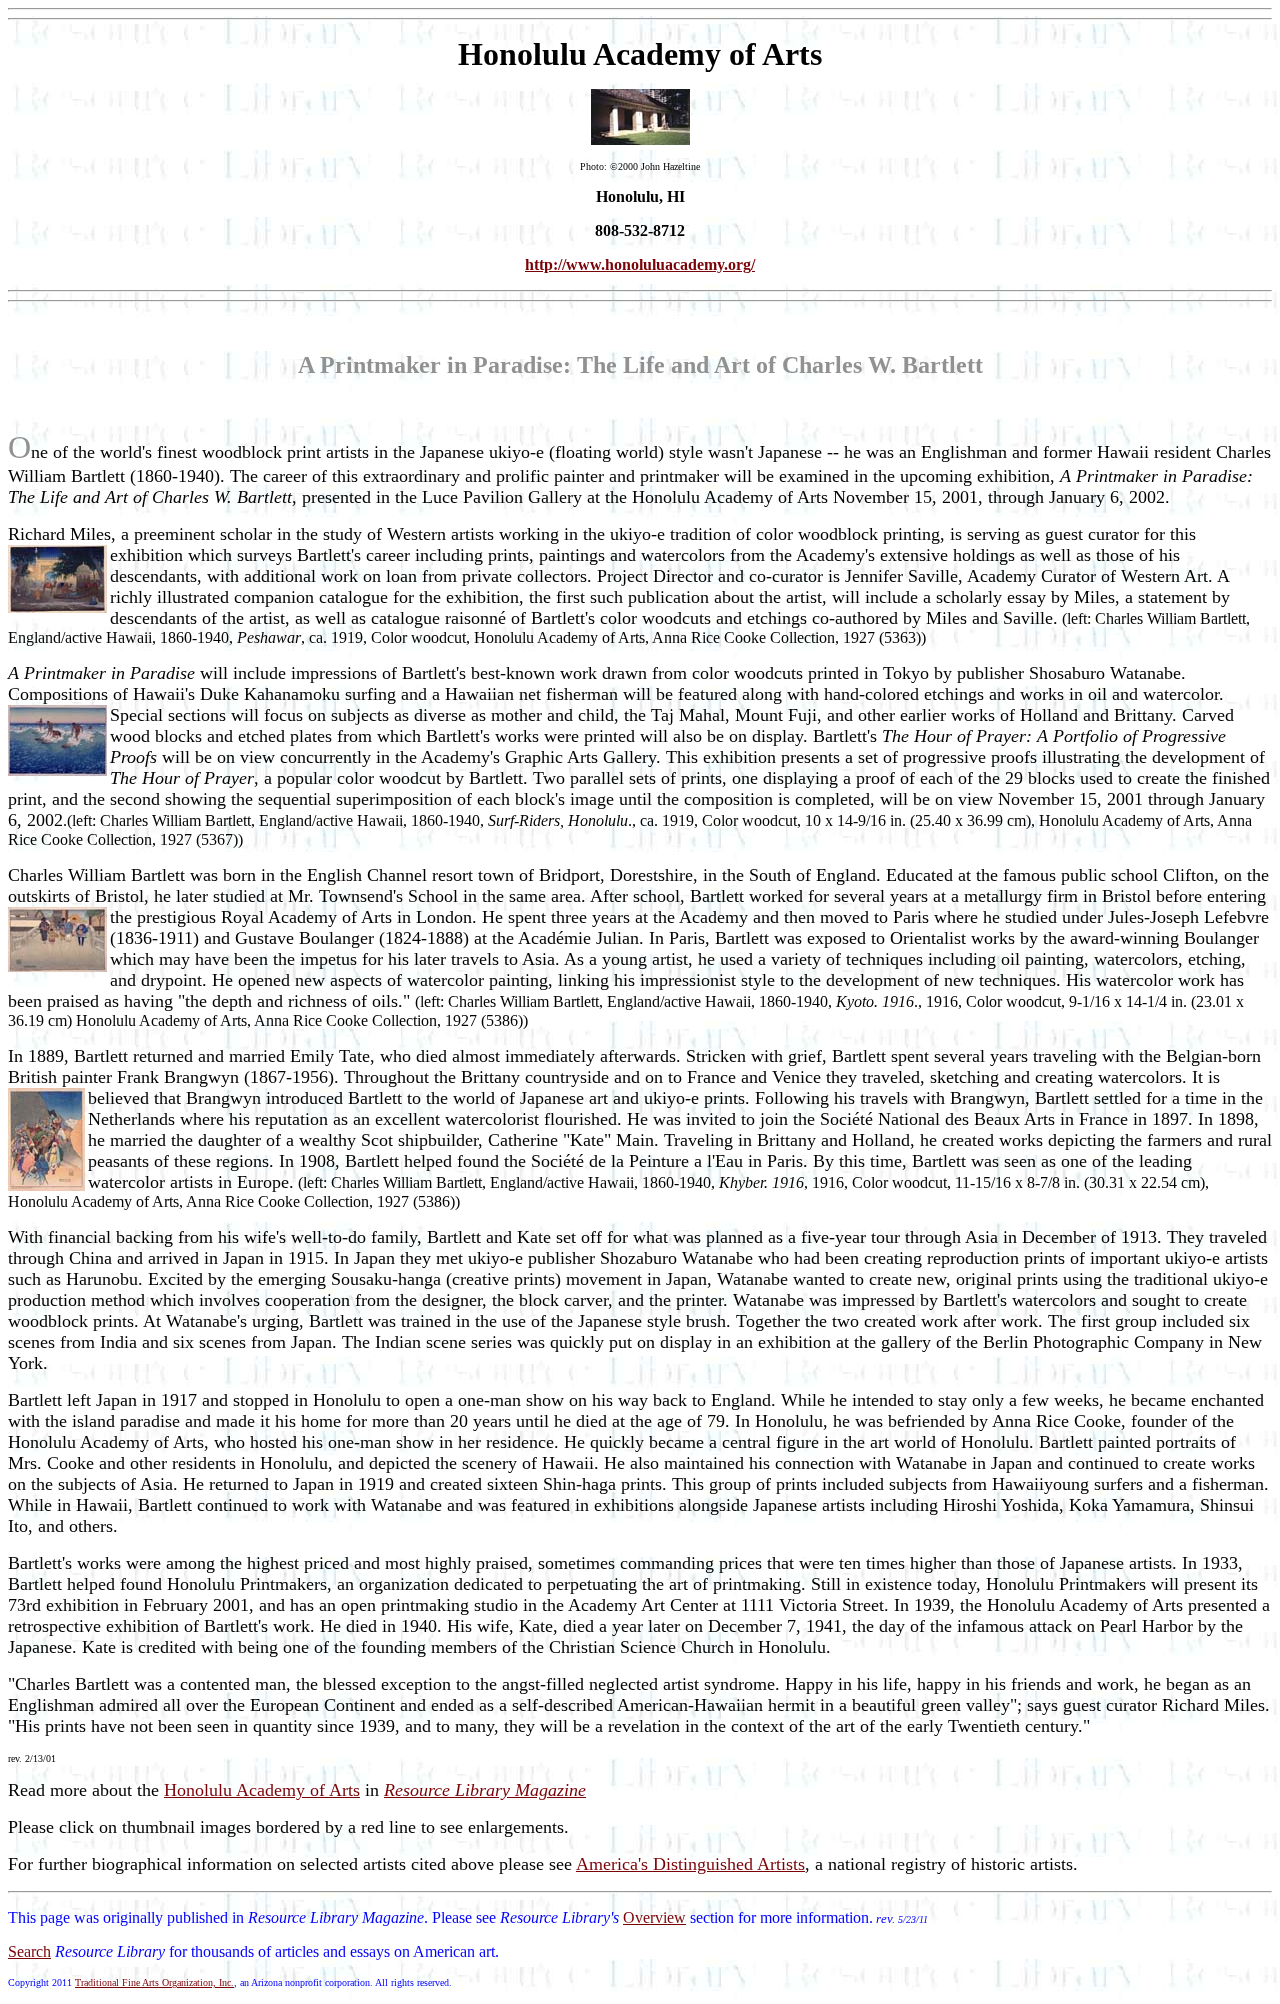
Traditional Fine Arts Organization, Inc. (154, 1982)
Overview (654, 1917)
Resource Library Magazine (485, 1790)
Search (29, 1951)
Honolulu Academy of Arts (262, 1790)
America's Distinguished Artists (690, 1864)
